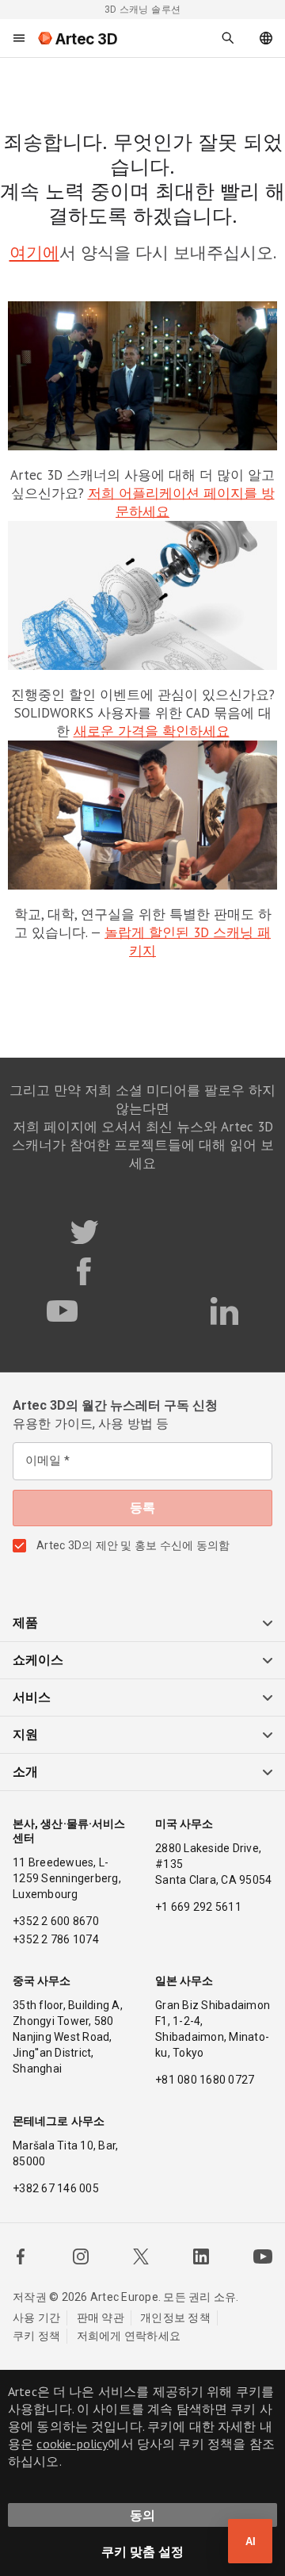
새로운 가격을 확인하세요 (152, 731)
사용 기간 (36, 2318)
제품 (25, 1623)
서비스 (32, 1697)
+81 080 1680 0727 (205, 2080)
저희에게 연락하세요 (129, 2336)
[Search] (228, 38)
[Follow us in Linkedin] (201, 2256)
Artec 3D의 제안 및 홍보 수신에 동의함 (133, 1545)
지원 (25, 1734)
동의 (142, 2515)
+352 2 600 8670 (56, 1921)
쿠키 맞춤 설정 (142, 2551)
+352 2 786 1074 (56, 1939)
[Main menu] (19, 38)
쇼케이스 (38, 1660)
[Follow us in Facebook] (21, 2256)
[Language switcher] (266, 38)
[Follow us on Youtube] (263, 2256)
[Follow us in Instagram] (81, 2256)
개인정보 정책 (175, 2318)
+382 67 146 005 (56, 2188)
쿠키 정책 (36, 2336)
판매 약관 (101, 2318)
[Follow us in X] (141, 2256)
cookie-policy (72, 2444)
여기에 (34, 253)
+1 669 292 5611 (198, 1907)
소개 (25, 1772)
